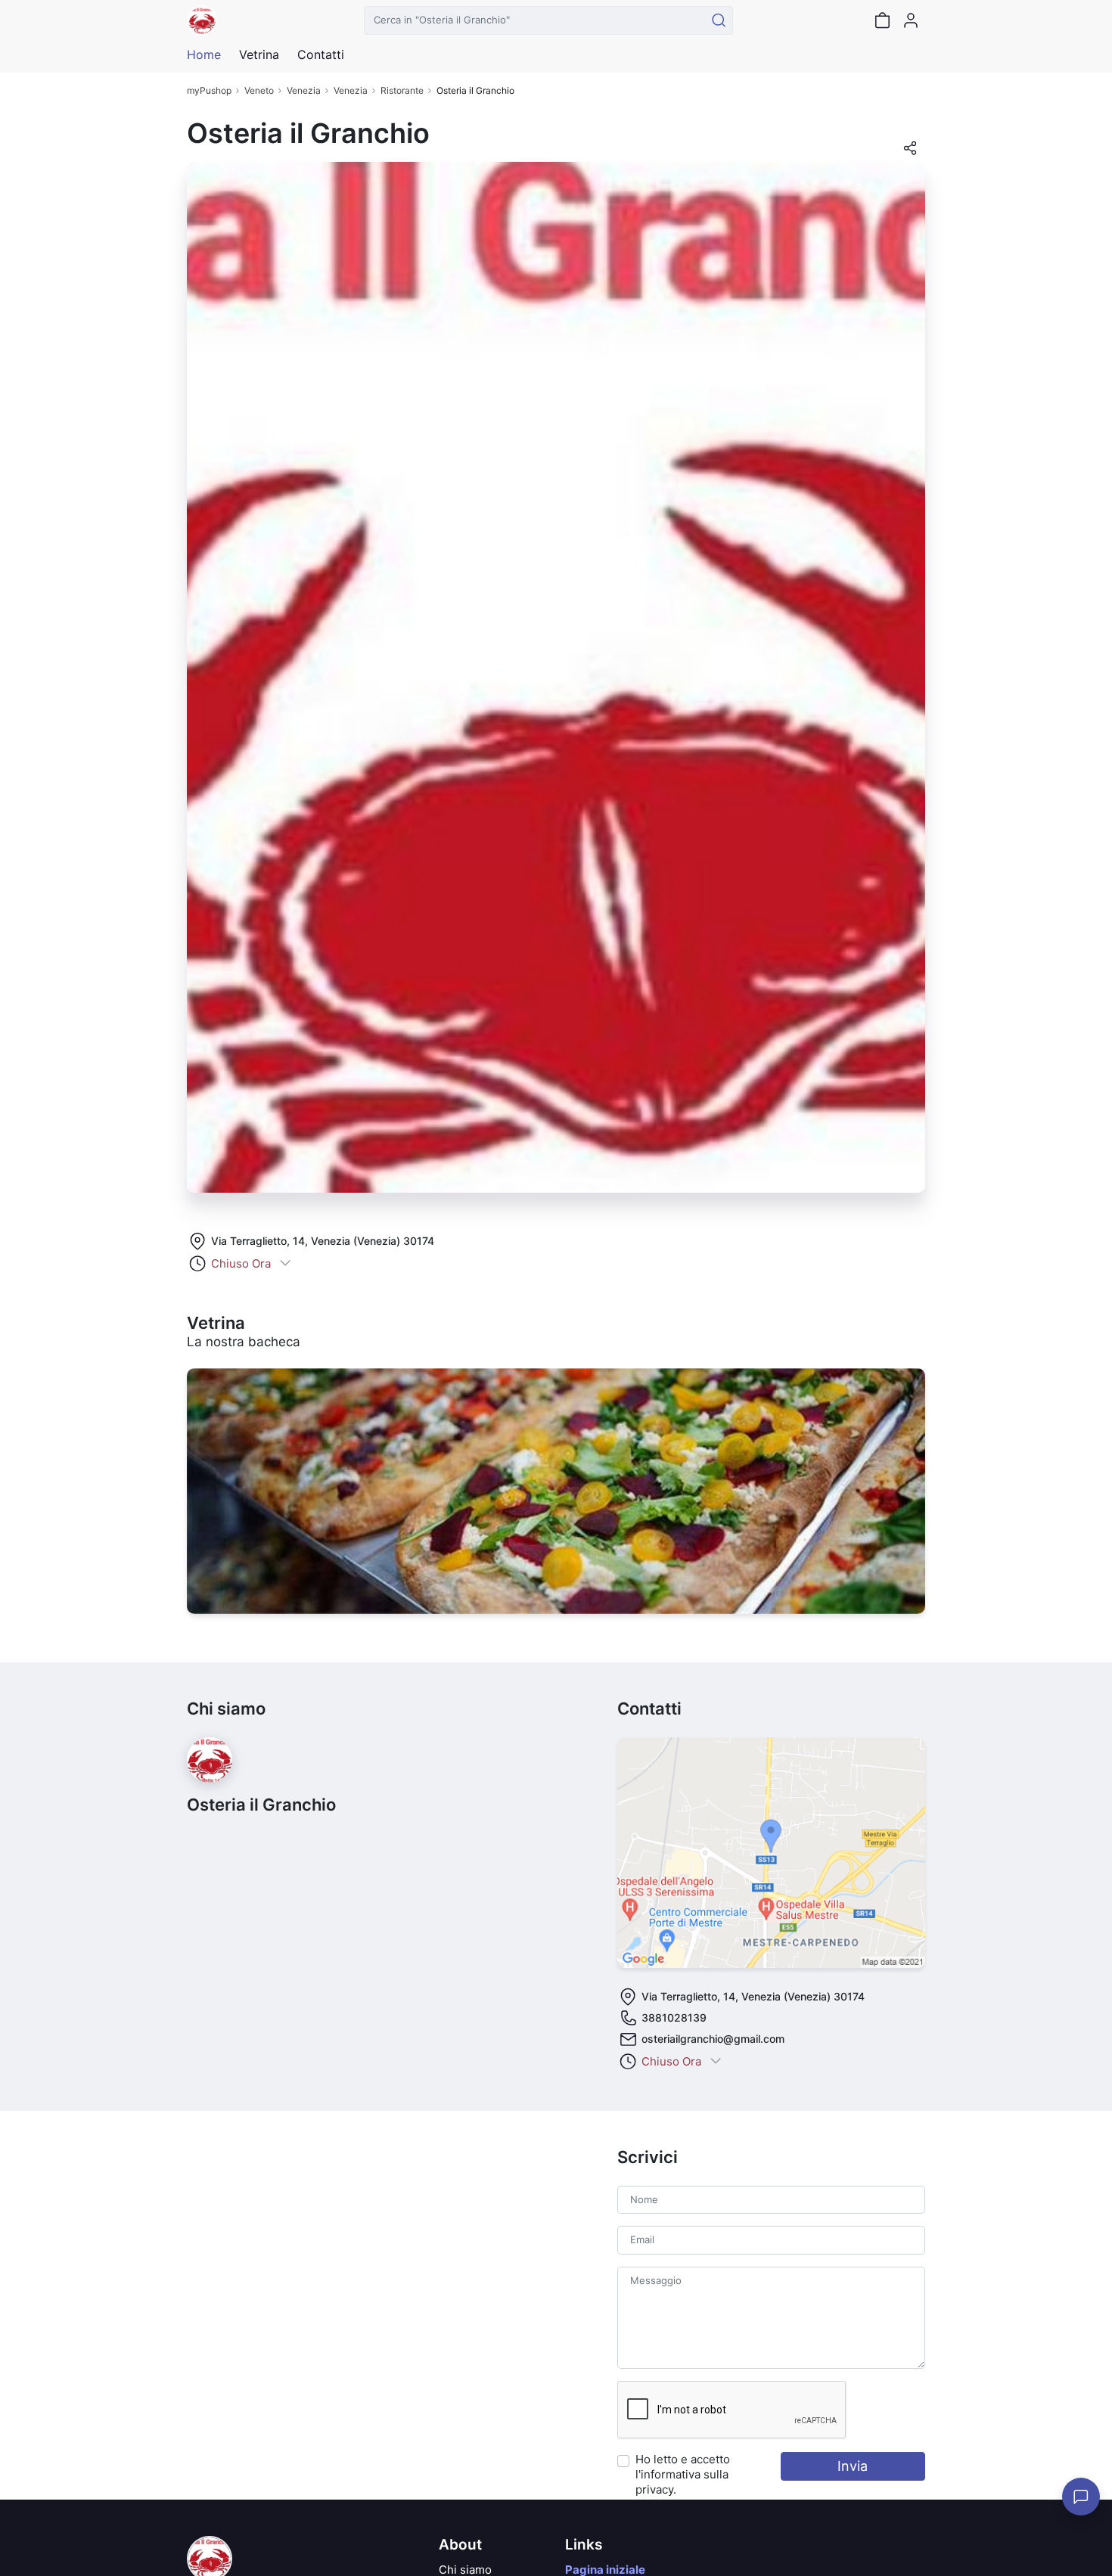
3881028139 (674, 2017)
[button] (910, 153)
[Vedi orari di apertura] (285, 1264)
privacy (654, 2489)
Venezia (304, 90)
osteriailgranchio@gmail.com (713, 2039)
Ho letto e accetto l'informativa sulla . (683, 2474)
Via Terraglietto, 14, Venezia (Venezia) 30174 (323, 1241)
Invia (853, 2466)
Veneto (259, 90)
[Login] (911, 20)
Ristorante (402, 90)
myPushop (209, 90)
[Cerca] (719, 20)
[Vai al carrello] (882, 20)
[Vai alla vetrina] (556, 1491)
